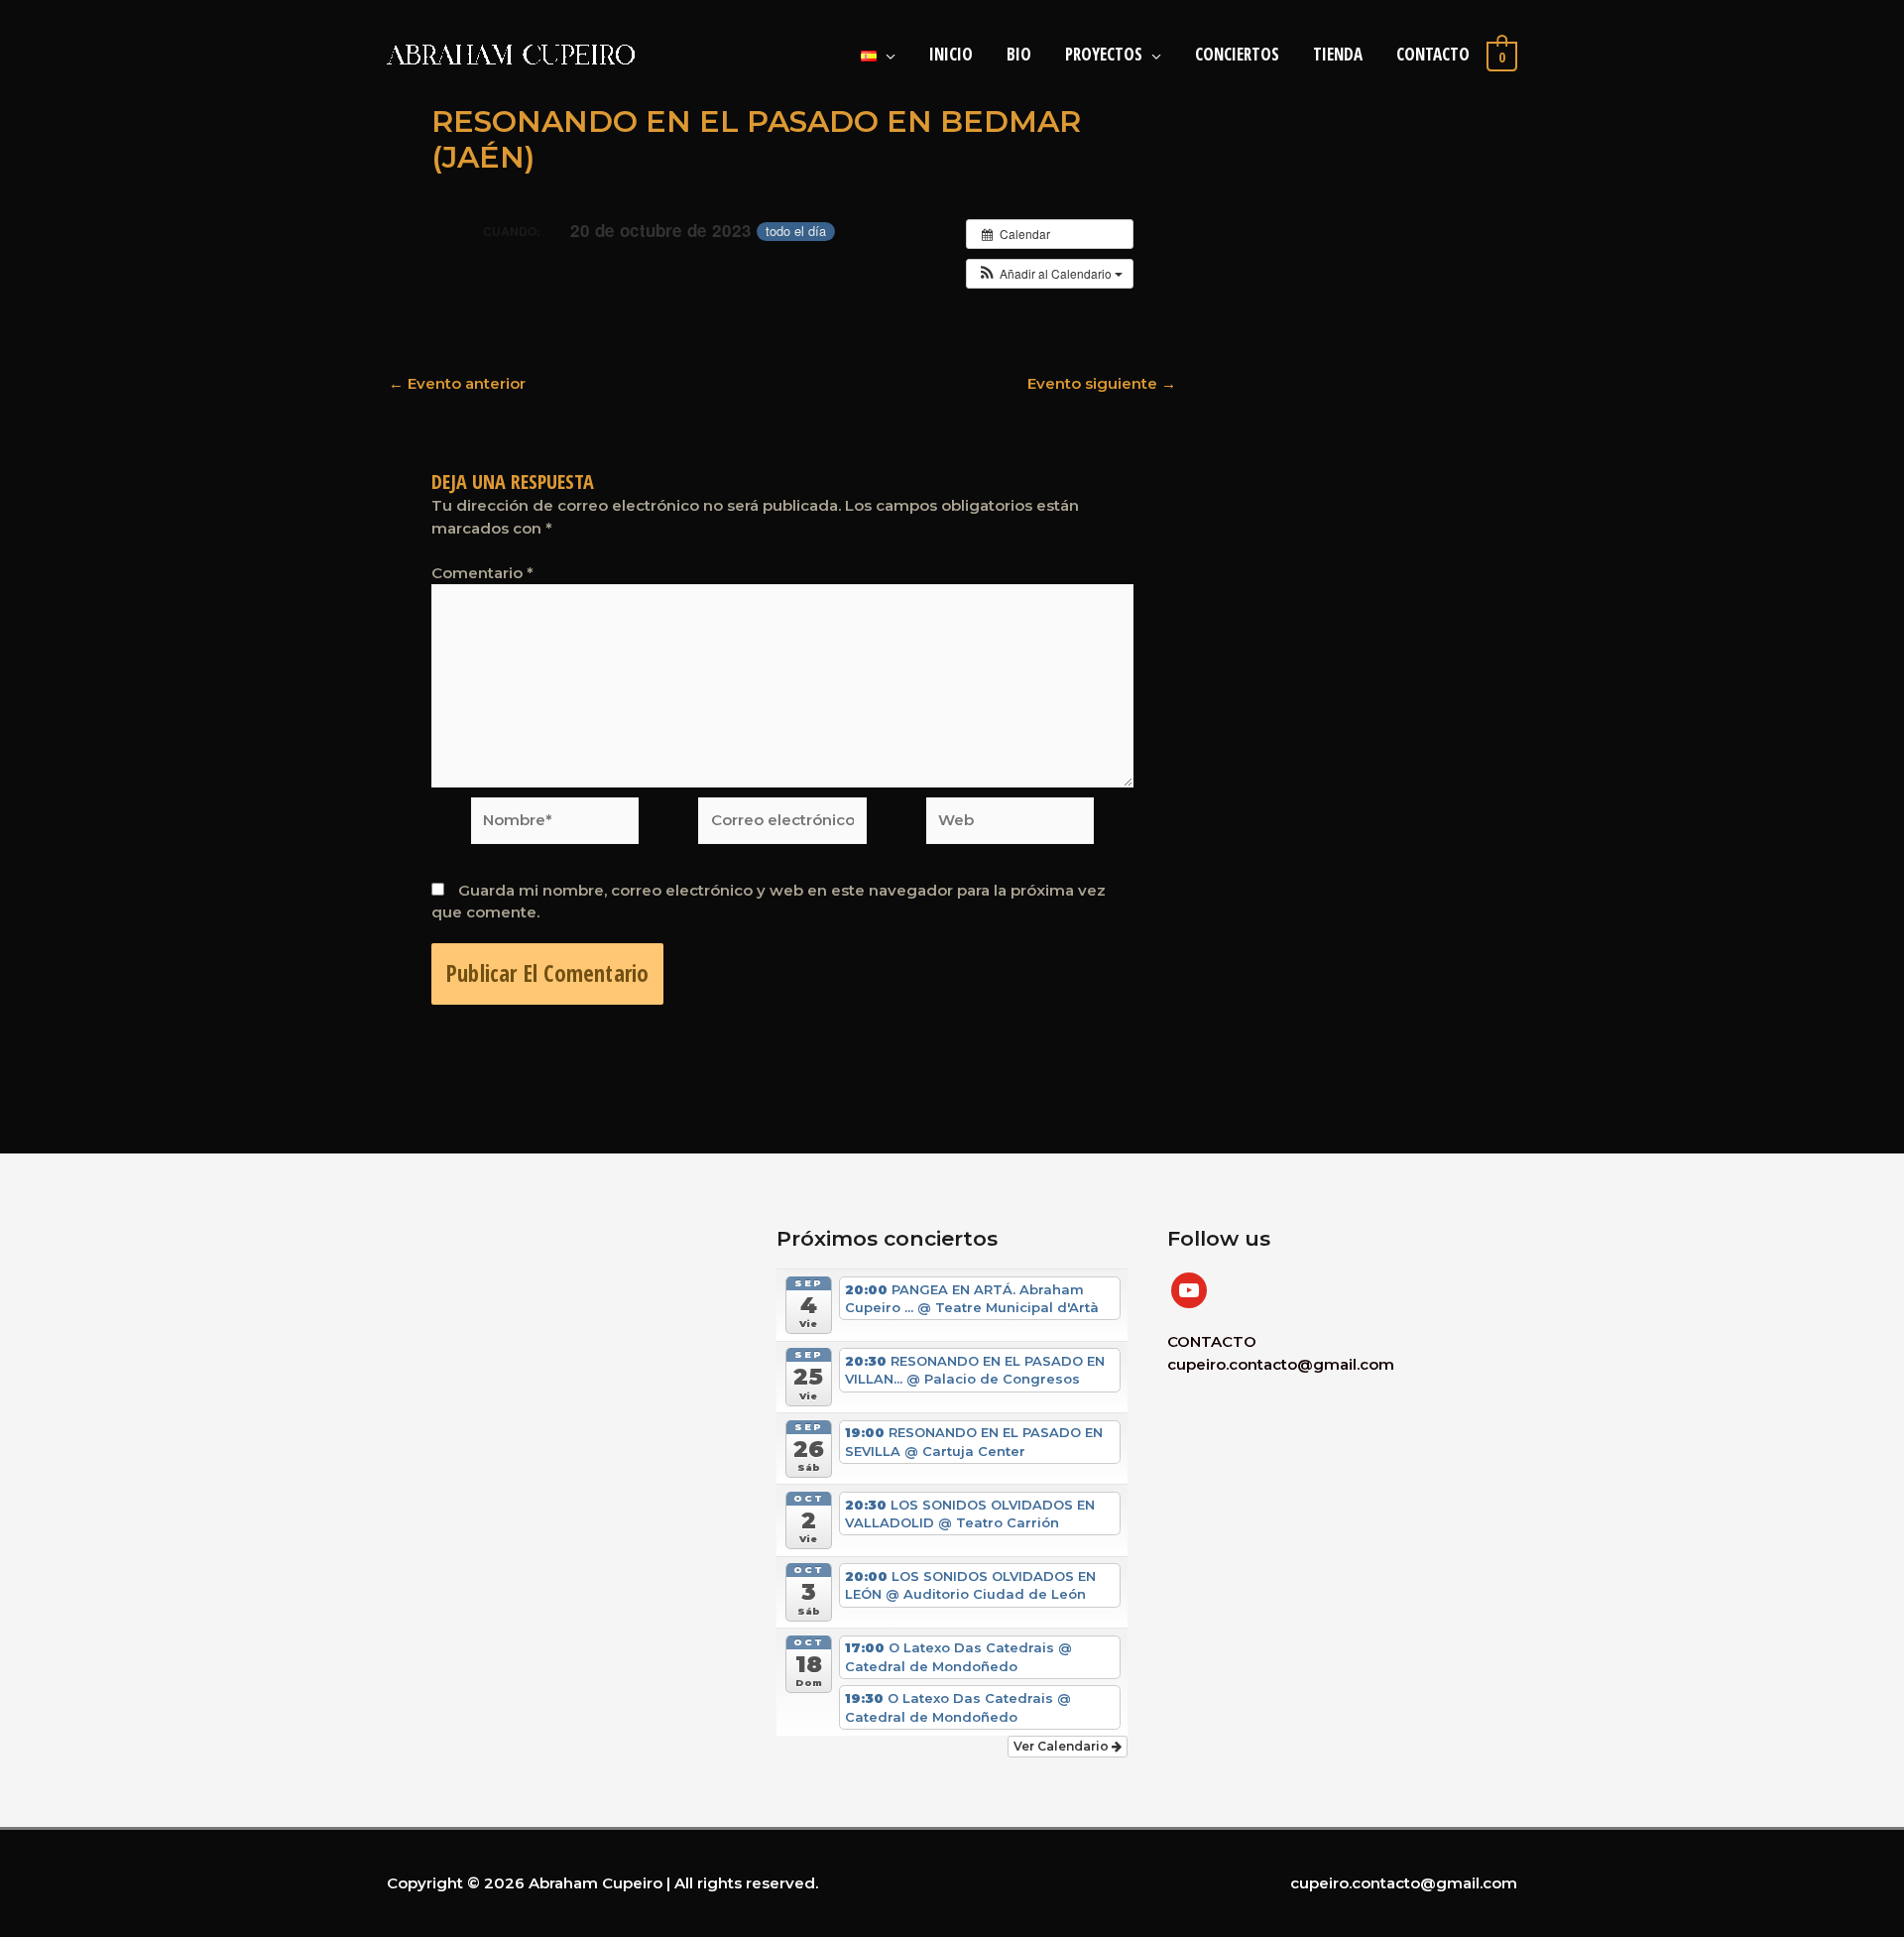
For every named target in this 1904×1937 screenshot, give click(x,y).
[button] (1050, 274)
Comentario (482, 573)
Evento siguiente (1102, 383)
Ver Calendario (1063, 1746)
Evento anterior (457, 383)
